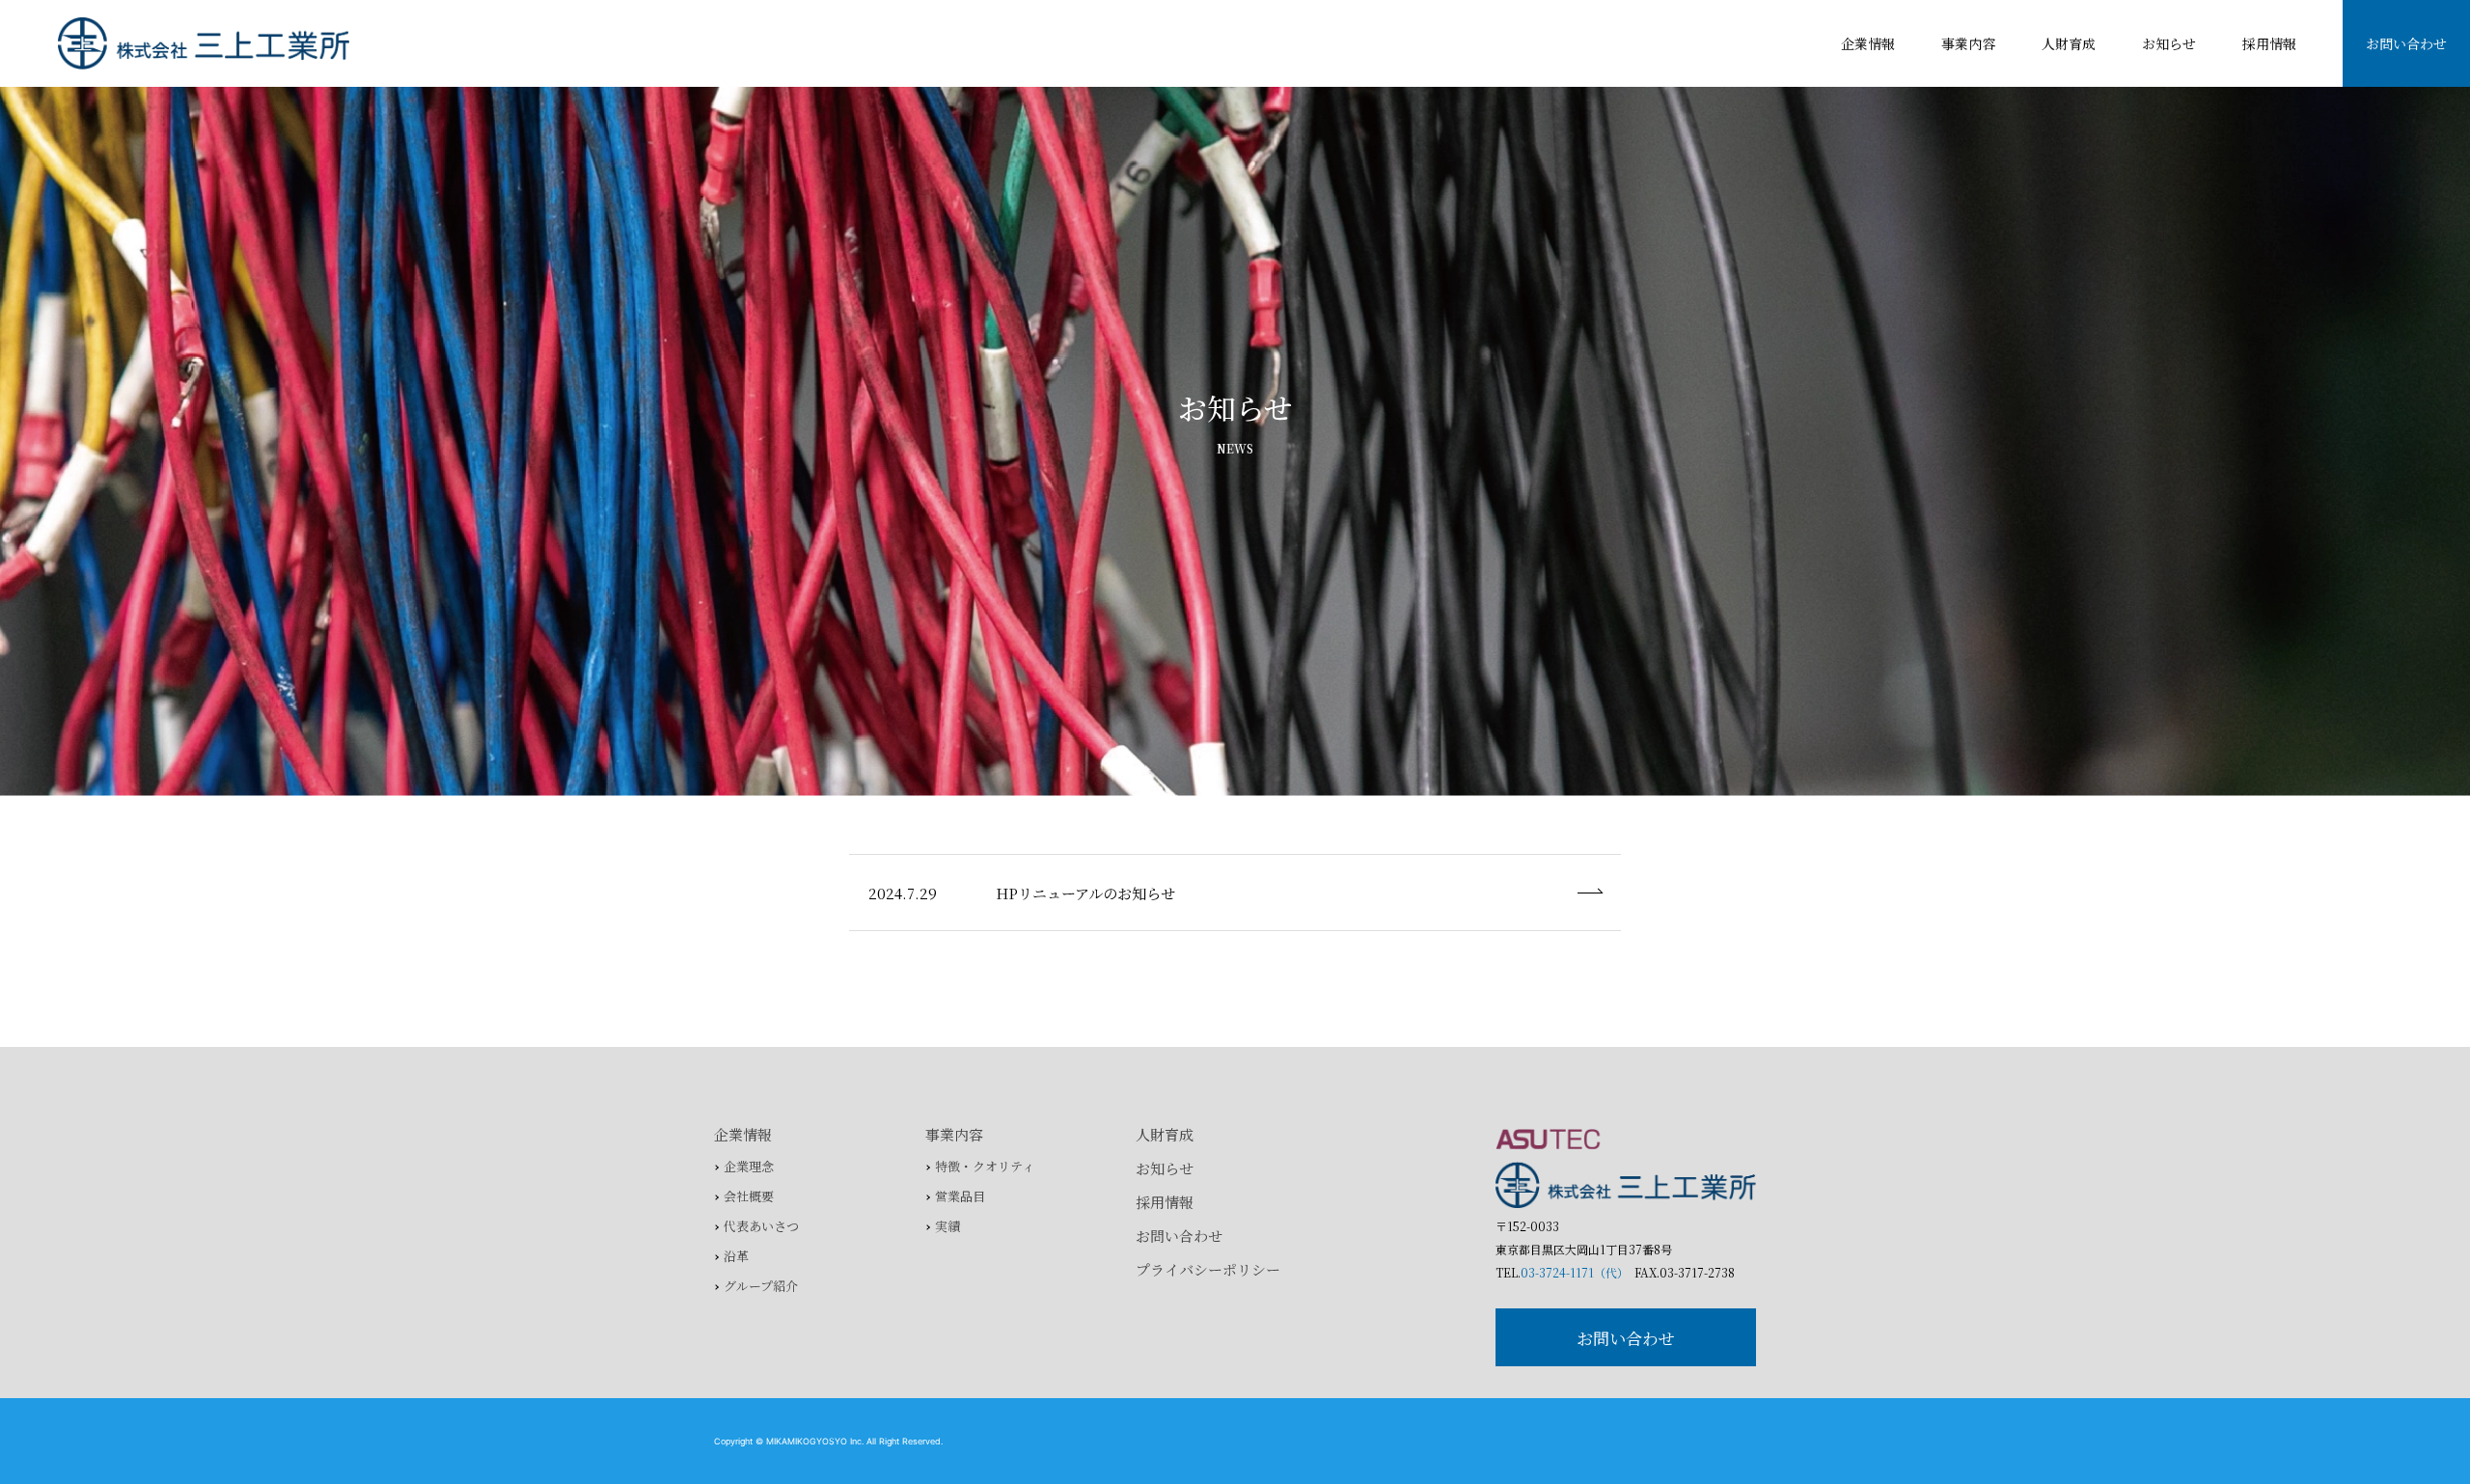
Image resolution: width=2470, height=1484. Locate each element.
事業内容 (1968, 43)
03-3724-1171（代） (1572, 1272)
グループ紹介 (761, 1286)
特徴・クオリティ (985, 1166)
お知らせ (2169, 43)
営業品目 (960, 1196)
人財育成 (2069, 43)
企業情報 (1868, 43)
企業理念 (749, 1166)
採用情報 (2269, 43)
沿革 (736, 1256)
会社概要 (749, 1196)
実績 (947, 1226)
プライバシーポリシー (1208, 1269)
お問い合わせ (2406, 43)
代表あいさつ (761, 1226)
